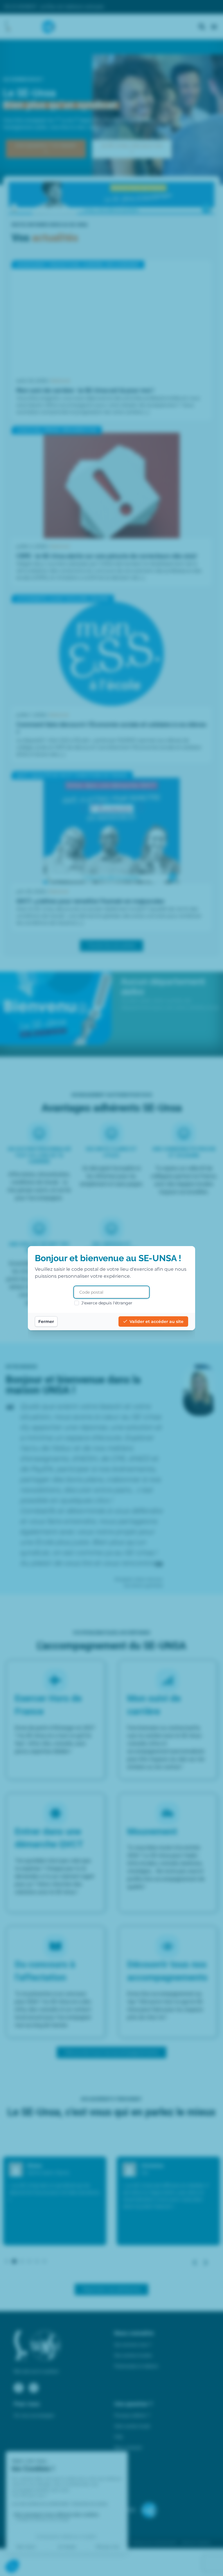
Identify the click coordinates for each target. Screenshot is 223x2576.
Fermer (46, 1322)
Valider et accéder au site (157, 1322)
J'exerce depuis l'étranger (107, 1303)
